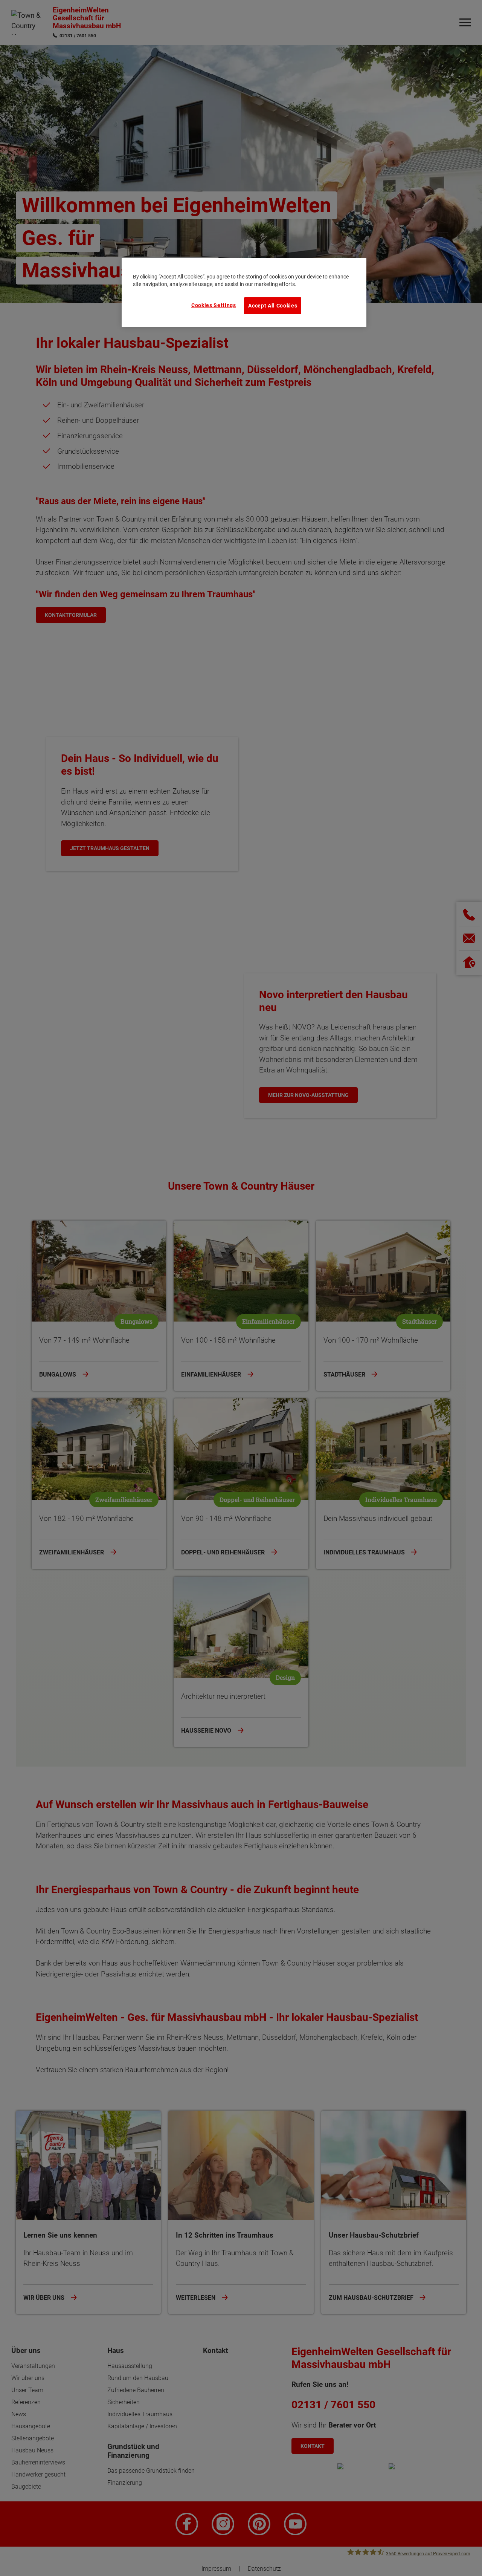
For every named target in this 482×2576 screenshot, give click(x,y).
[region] (244, 292)
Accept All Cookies (273, 306)
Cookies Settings (214, 305)
